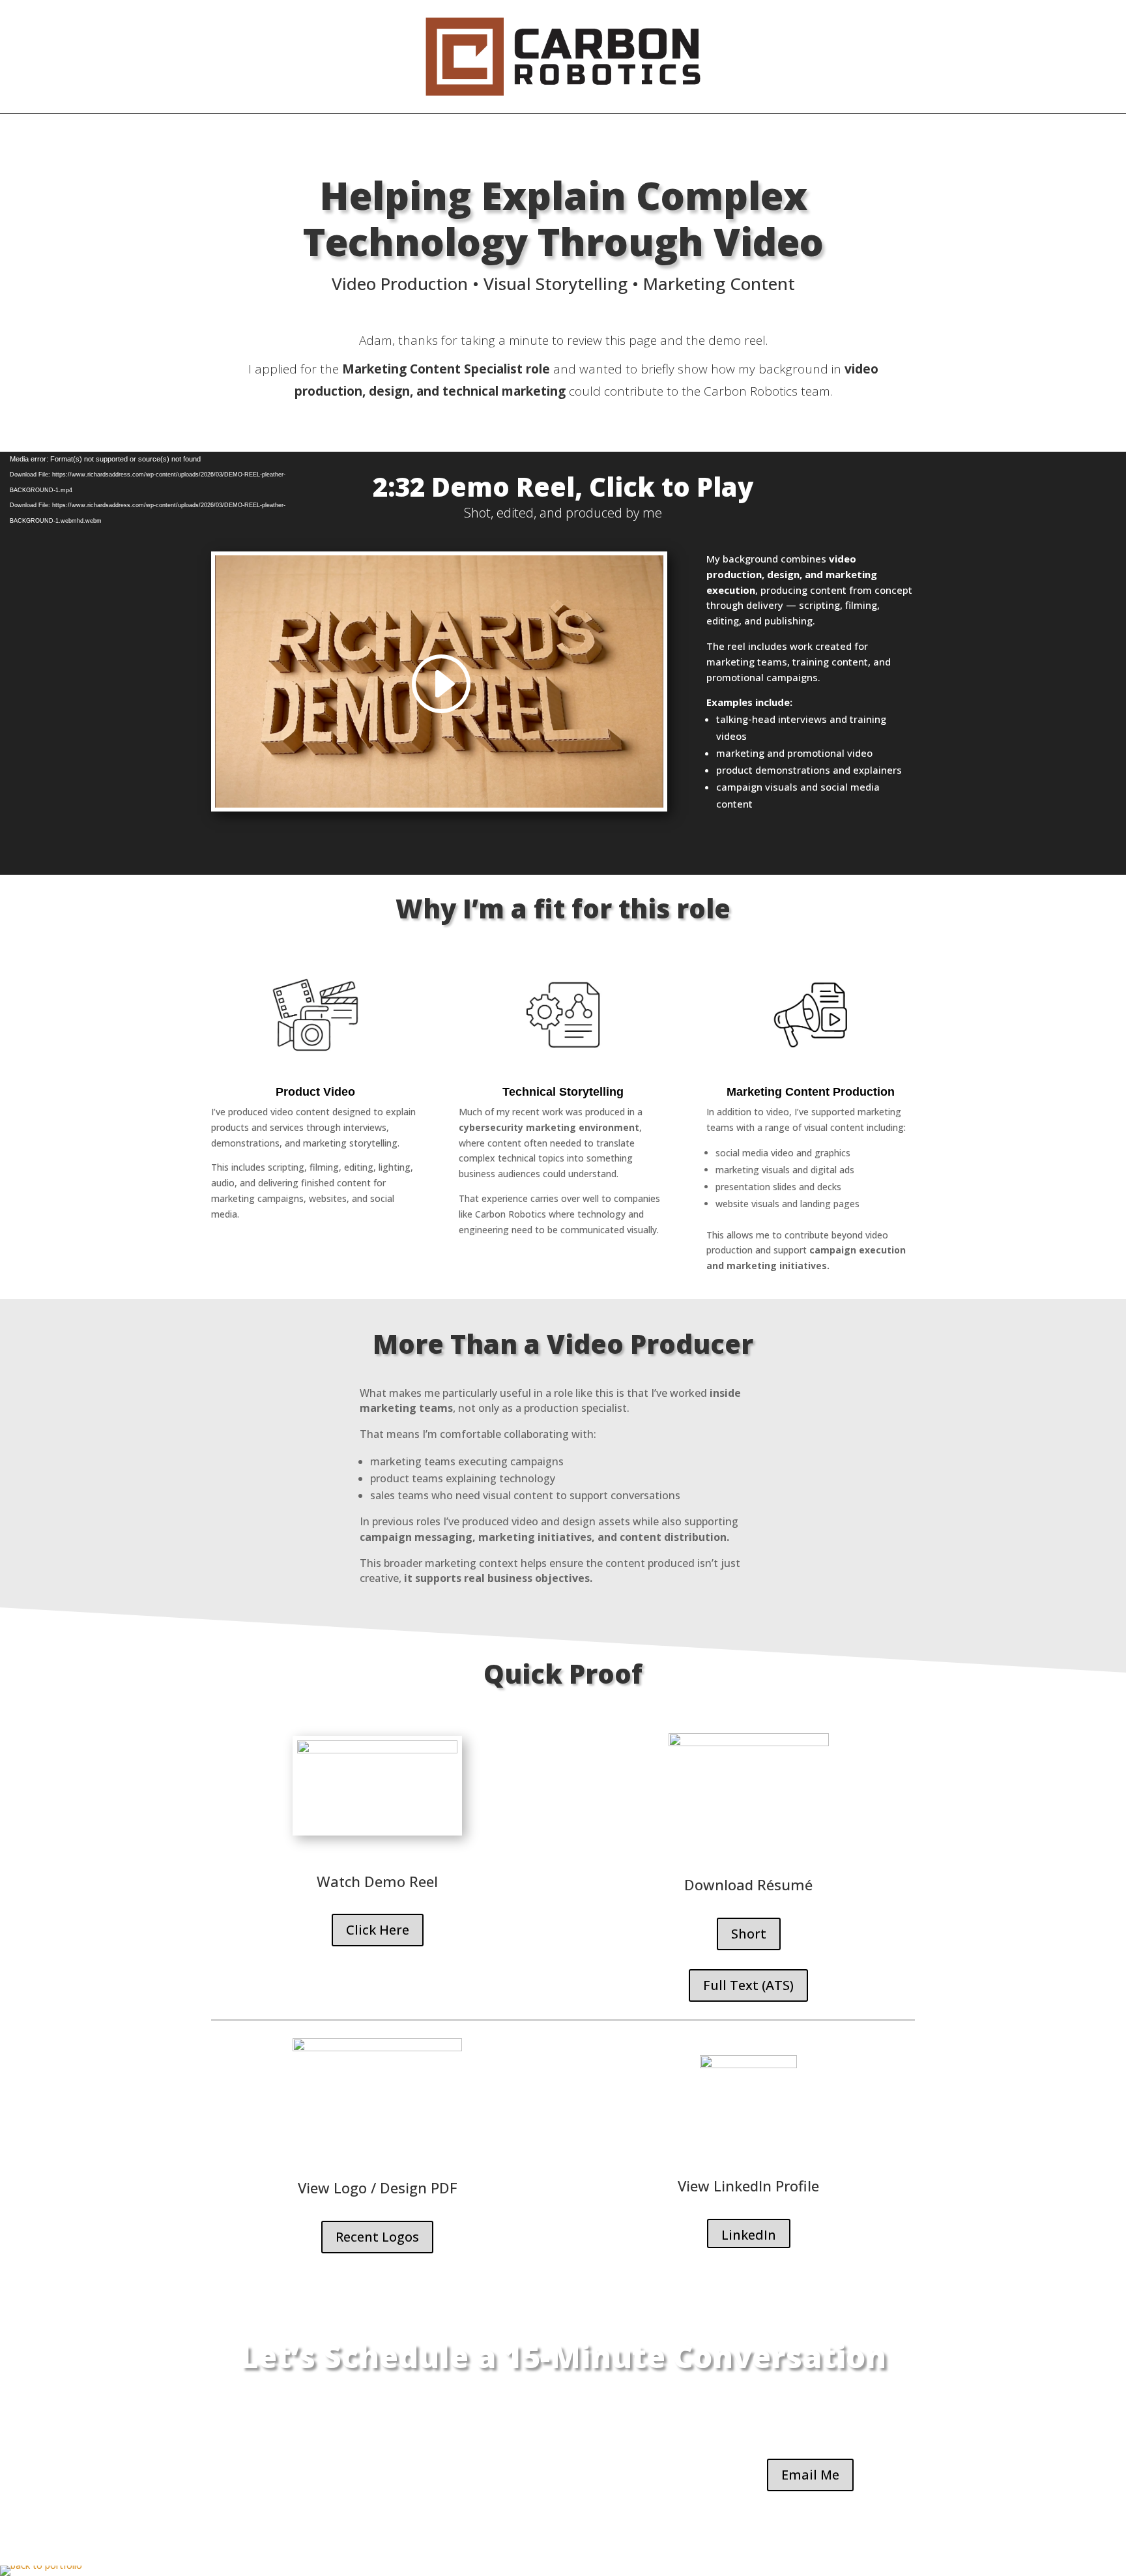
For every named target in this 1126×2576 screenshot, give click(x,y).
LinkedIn (749, 2235)
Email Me (810, 2475)
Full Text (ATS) (748, 1985)
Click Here (378, 1930)
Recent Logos (377, 2237)
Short (749, 1934)
